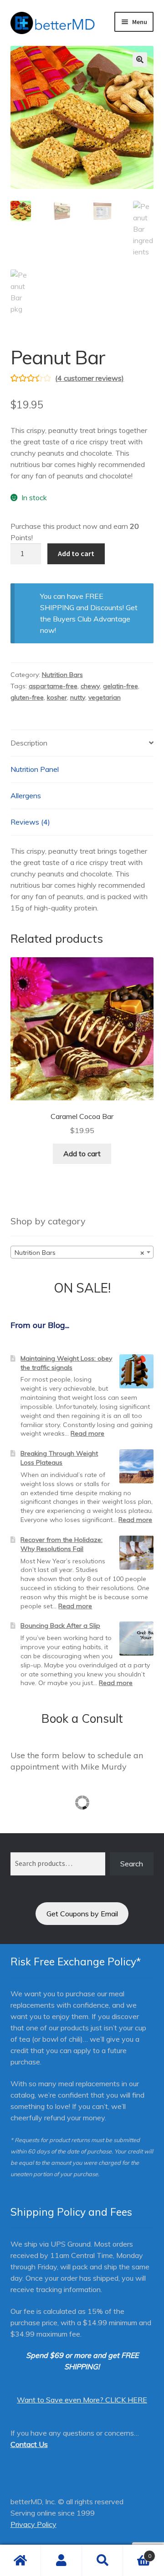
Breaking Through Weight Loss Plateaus (59, 1458)
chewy (90, 686)
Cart (137, 2553)
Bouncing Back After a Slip (60, 1626)
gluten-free (27, 697)
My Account (61, 2561)
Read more (87, 1433)
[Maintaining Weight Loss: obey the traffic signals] (136, 1371)
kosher (57, 697)
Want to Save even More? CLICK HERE (82, 2400)
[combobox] (82, 1252)
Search (132, 1864)
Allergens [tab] (26, 796)
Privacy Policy (33, 2524)
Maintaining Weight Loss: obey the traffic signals (66, 1363)
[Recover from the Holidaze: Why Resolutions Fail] (136, 1553)
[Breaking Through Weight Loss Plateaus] (136, 1466)
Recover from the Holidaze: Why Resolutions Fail (61, 1544)
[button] (140, 60)
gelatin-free (120, 686)
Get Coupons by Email (82, 1914)
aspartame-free (53, 686)
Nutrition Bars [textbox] (79, 1253)
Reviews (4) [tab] (30, 822)
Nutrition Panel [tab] (35, 769)
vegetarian (105, 697)
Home (20, 2561)
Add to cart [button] (82, 1154)
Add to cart (76, 553)
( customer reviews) (90, 378)
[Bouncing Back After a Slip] (136, 1639)
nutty (78, 697)
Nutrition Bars (62, 675)
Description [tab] (29, 743)
